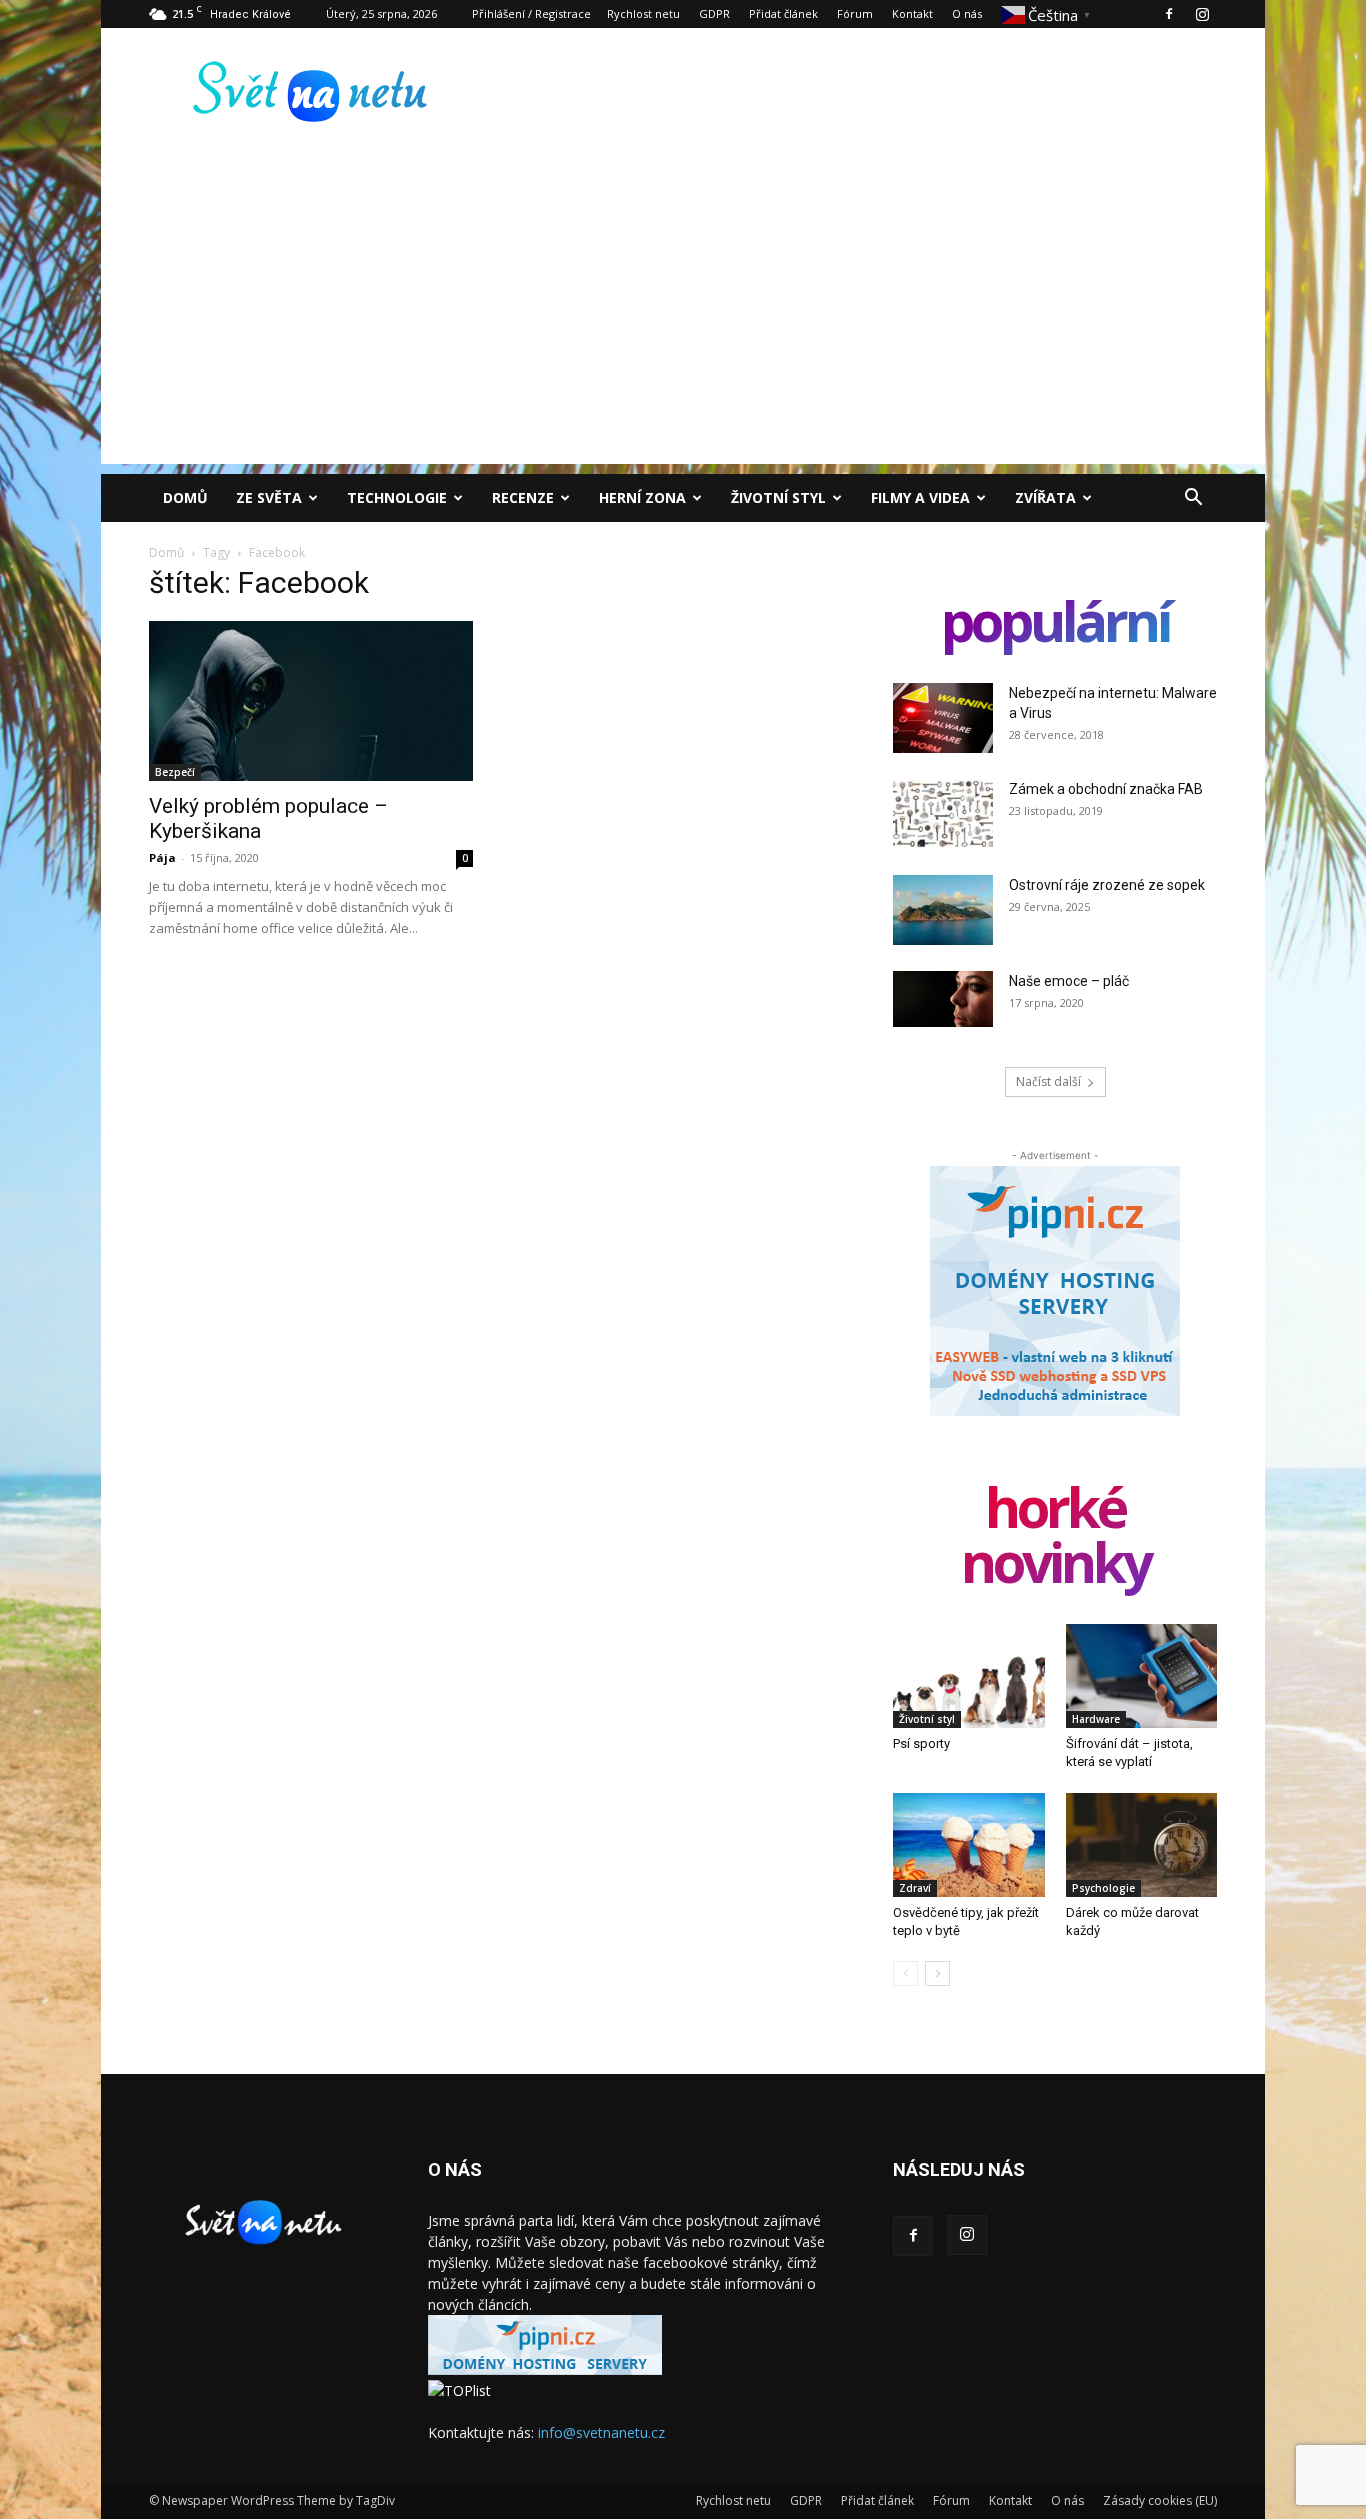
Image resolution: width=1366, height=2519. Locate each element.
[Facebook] (1169, 14)
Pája (162, 857)
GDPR (714, 13)
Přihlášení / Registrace (531, 13)
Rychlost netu (643, 13)
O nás (967, 13)
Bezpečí (175, 772)
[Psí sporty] (969, 1676)
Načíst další (1048, 1081)
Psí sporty (921, 1743)
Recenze (523, 497)
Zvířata (1045, 497)
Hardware (1096, 1719)
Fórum (855, 13)
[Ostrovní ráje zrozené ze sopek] (943, 910)
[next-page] (937, 1973)
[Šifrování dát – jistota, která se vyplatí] (1142, 1676)
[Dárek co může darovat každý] (1142, 1845)
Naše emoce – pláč (1069, 981)
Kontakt (912, 13)
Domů (185, 497)
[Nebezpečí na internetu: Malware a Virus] (943, 718)
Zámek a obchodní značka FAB (1106, 789)
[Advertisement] (683, 324)
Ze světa (269, 497)
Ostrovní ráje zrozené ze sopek (1107, 885)
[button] (1193, 499)
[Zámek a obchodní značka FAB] (943, 814)
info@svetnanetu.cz (601, 2432)
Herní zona (642, 497)
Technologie (397, 497)
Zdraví (915, 1888)
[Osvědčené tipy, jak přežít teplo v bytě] (969, 1845)
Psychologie (1103, 1888)
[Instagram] (1202, 14)
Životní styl (778, 497)
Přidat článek (783, 13)
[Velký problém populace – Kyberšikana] (311, 701)
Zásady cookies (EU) (1160, 2500)
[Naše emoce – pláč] (943, 999)
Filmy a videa (920, 497)
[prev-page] (905, 1973)
